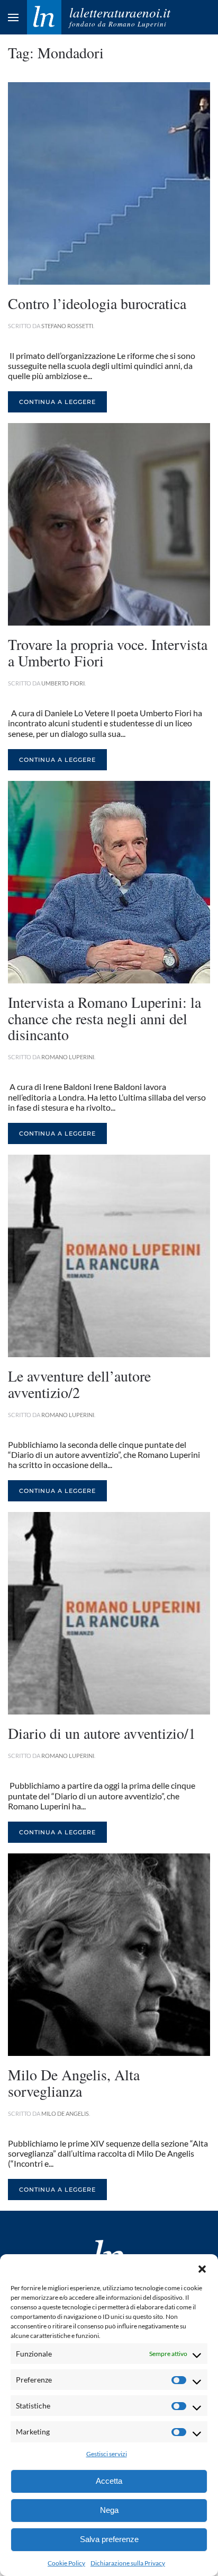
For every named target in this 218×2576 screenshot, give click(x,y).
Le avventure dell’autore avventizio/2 (79, 1384)
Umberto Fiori (63, 683)
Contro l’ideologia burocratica (97, 303)
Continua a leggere (57, 402)
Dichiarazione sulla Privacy (128, 2563)
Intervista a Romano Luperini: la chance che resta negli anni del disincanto (105, 1018)
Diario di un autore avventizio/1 (102, 1733)
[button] (202, 2267)
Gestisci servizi (107, 2454)
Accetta (109, 2481)
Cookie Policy (66, 2563)
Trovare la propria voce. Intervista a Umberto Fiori (108, 652)
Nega (109, 2510)
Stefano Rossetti (67, 326)
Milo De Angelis (65, 2113)
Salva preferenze (109, 2539)
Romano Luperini (68, 1057)
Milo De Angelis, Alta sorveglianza (74, 2083)
